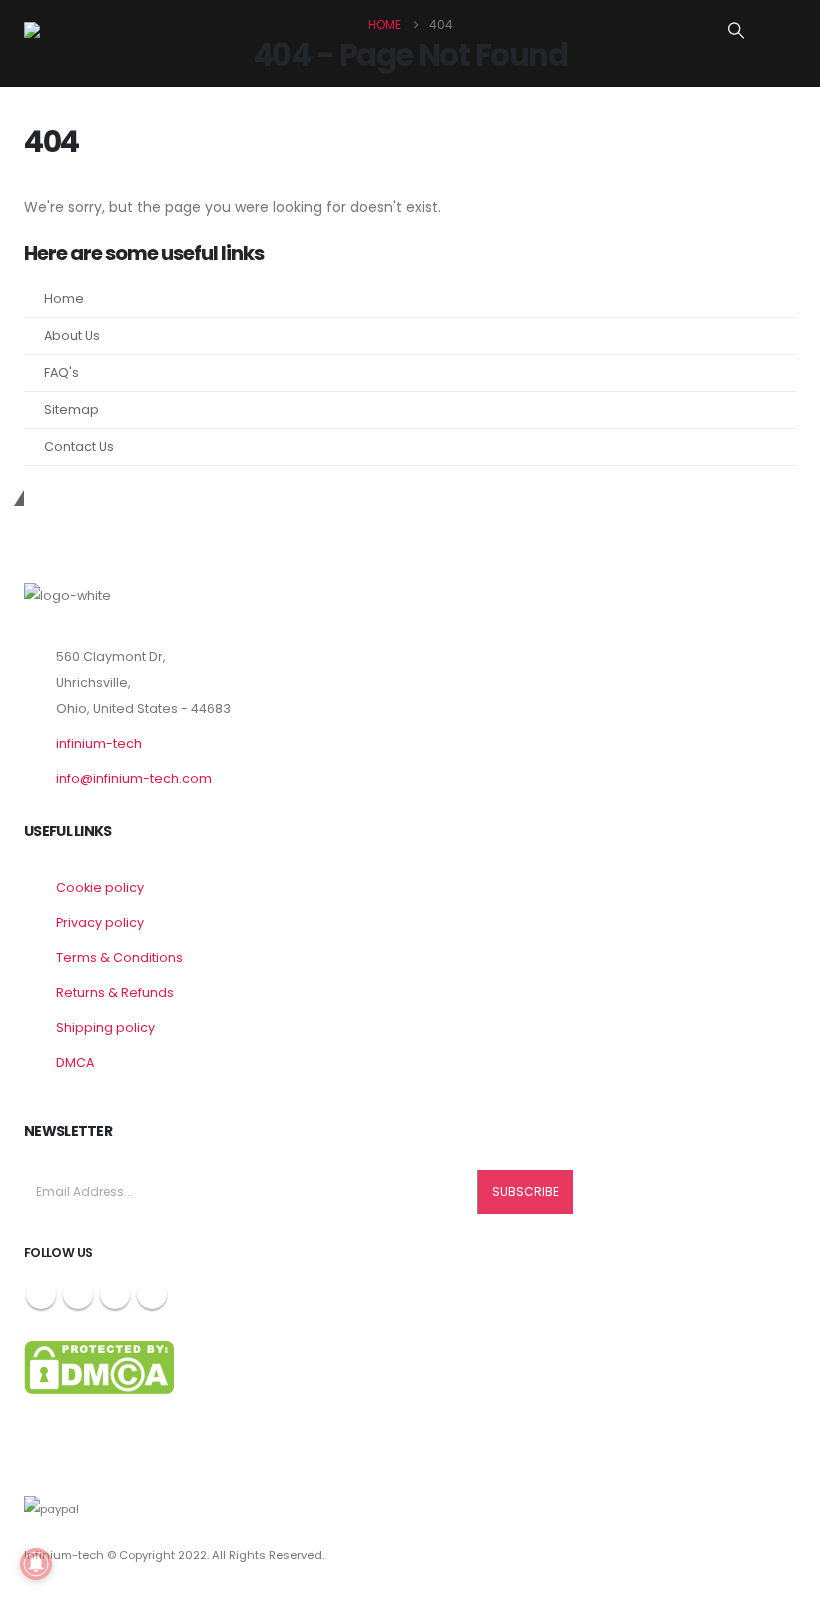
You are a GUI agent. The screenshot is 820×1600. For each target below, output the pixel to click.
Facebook (41, 1294)
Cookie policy (100, 887)
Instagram (115, 1294)
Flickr (152, 1294)
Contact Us (79, 446)
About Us (72, 335)
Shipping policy (105, 1027)
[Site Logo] (84, 30)
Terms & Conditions (119, 957)
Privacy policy (100, 922)
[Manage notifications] (36, 1564)
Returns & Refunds (115, 992)
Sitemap (71, 409)
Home (64, 298)
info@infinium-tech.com (134, 778)
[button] (736, 31)
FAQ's (61, 372)
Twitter (78, 1294)
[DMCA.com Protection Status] (99, 1366)
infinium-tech (99, 743)
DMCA (75, 1062)
